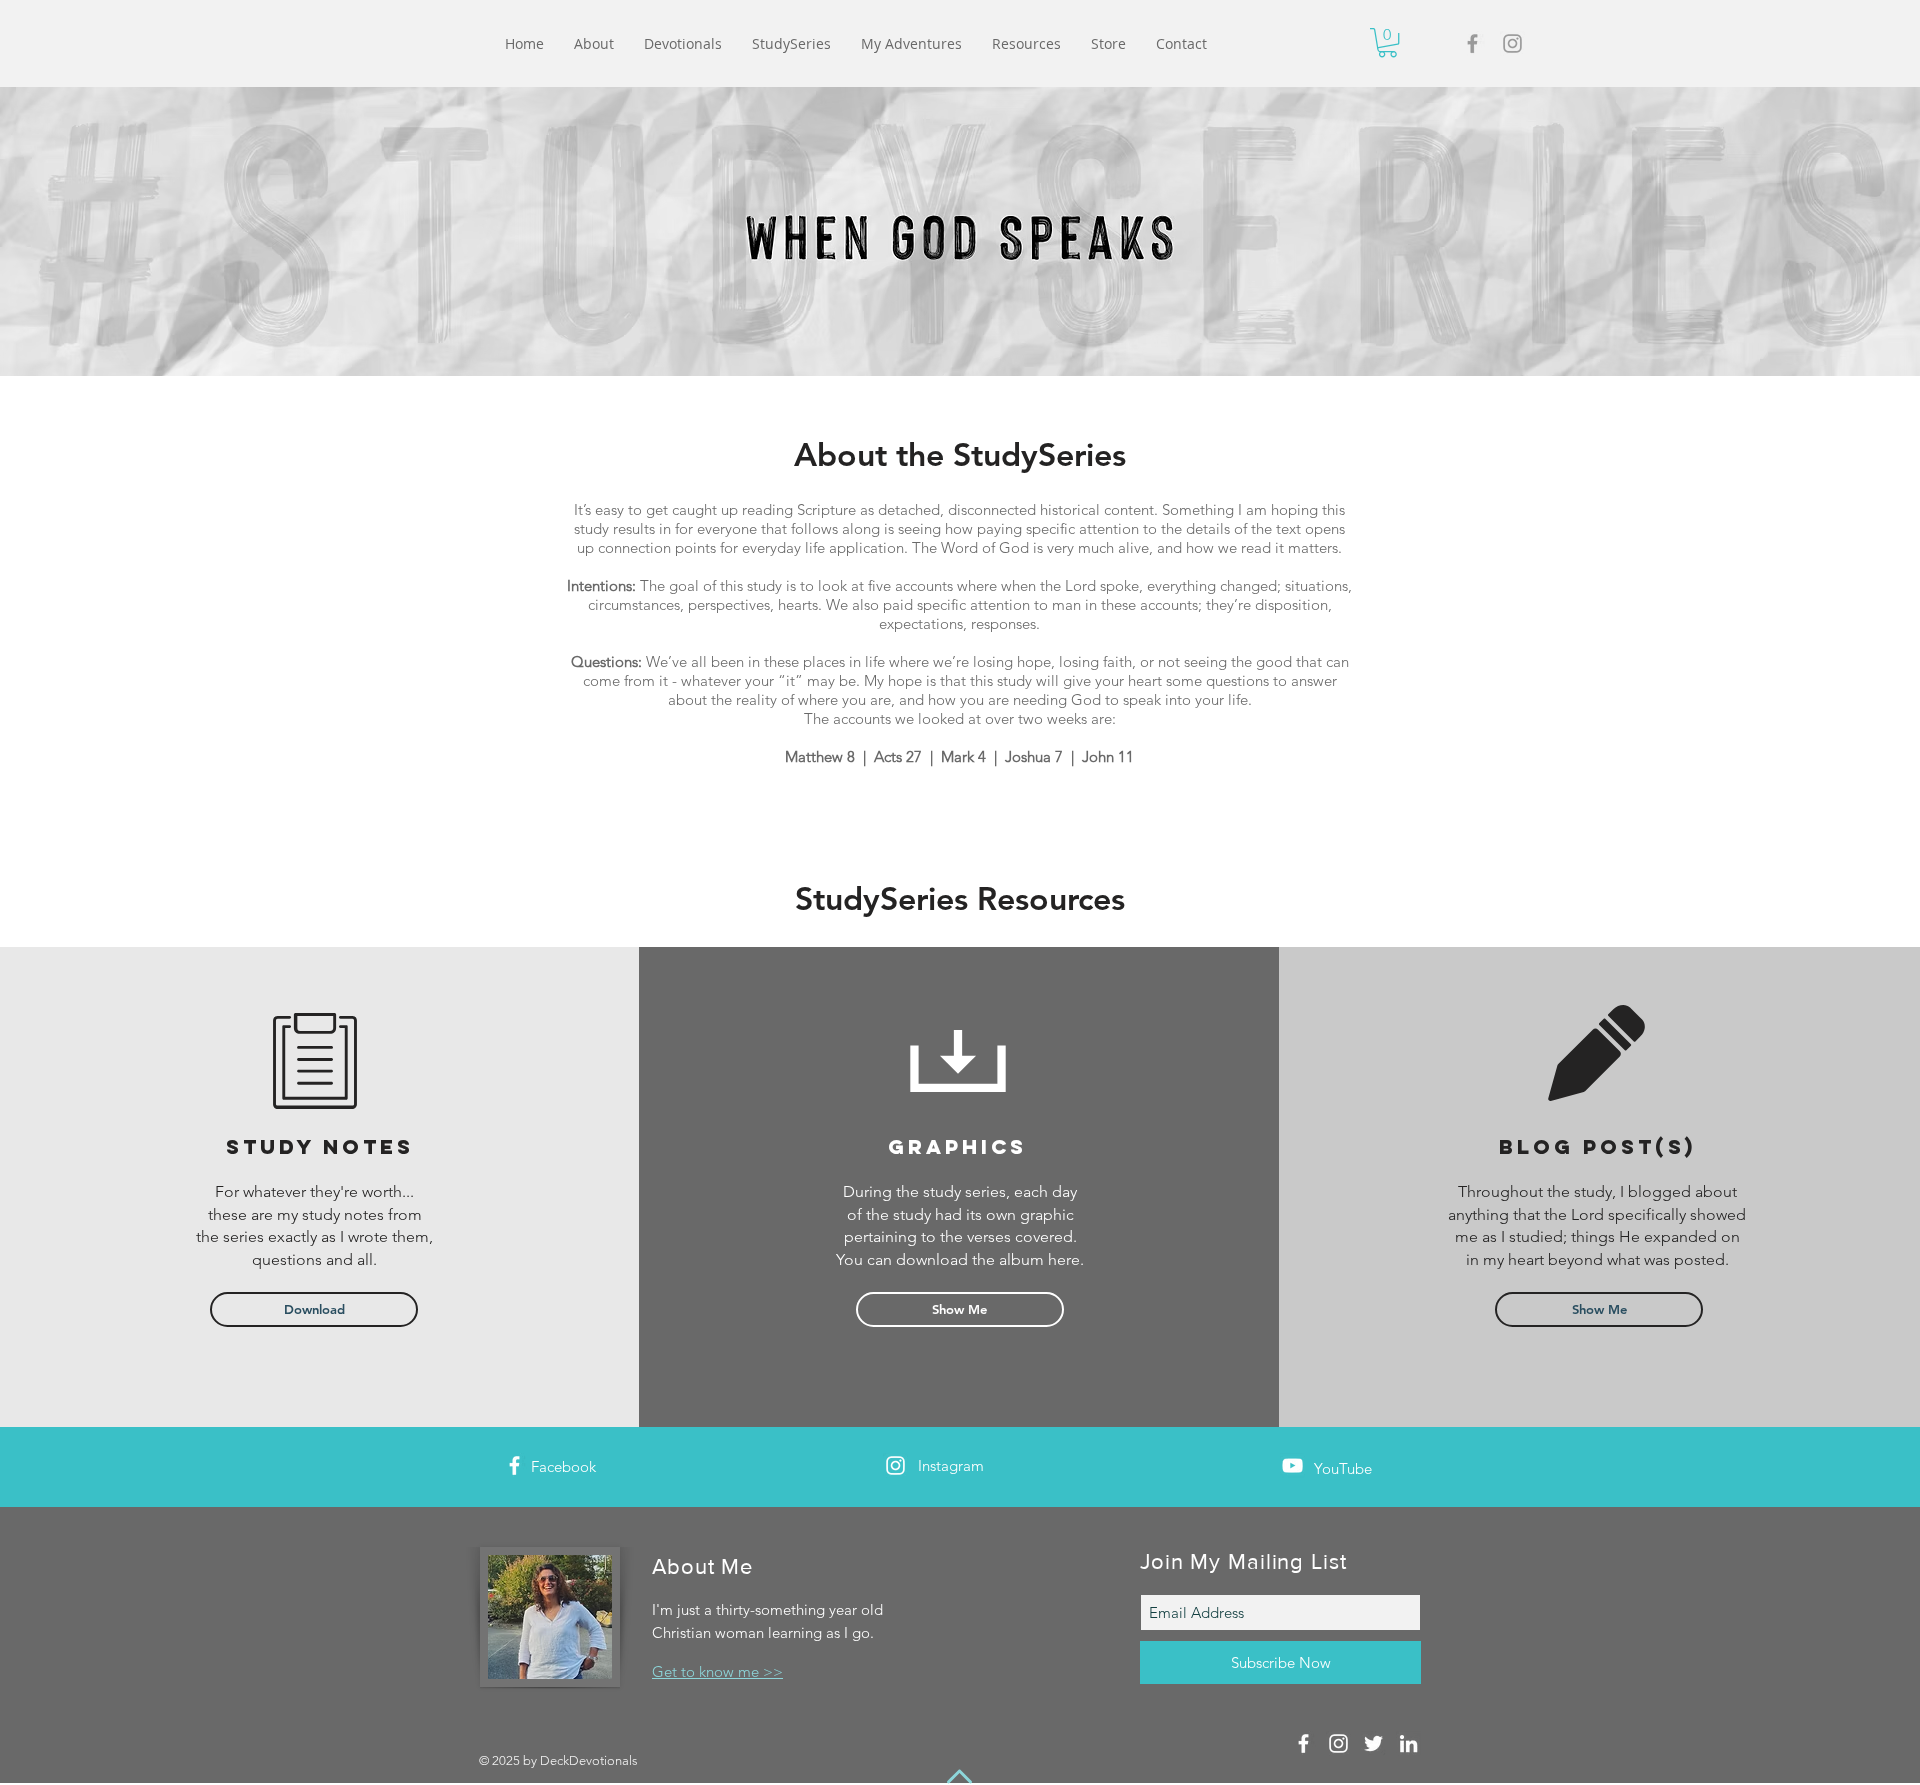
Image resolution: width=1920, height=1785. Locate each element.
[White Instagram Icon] (895, 1465)
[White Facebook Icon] (514, 1465)
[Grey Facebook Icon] (1472, 43)
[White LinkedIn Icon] (1408, 1743)
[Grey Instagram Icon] (1512, 43)
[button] (1387, 42)
